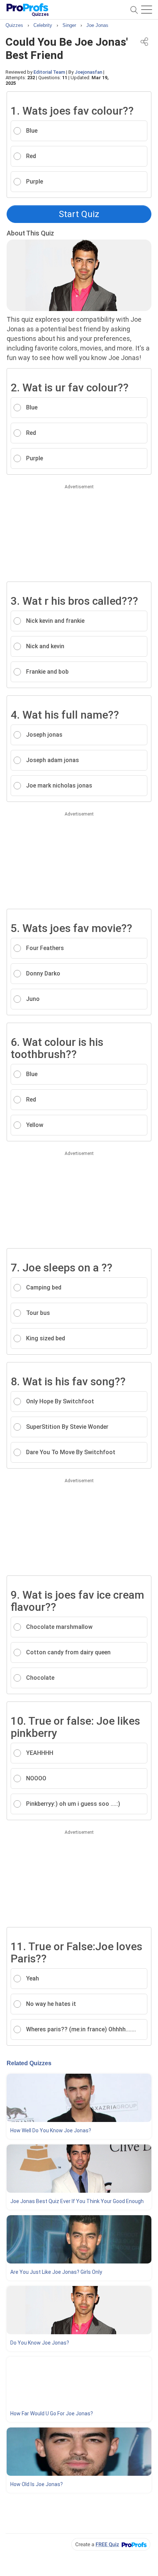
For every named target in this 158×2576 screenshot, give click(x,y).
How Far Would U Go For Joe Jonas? (52, 2413)
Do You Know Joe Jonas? (40, 2343)
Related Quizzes (29, 2063)
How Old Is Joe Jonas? (37, 2484)
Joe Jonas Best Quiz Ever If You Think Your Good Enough (77, 2201)
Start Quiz (79, 214)
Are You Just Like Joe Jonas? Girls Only (56, 2272)
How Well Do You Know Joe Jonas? (51, 2130)
